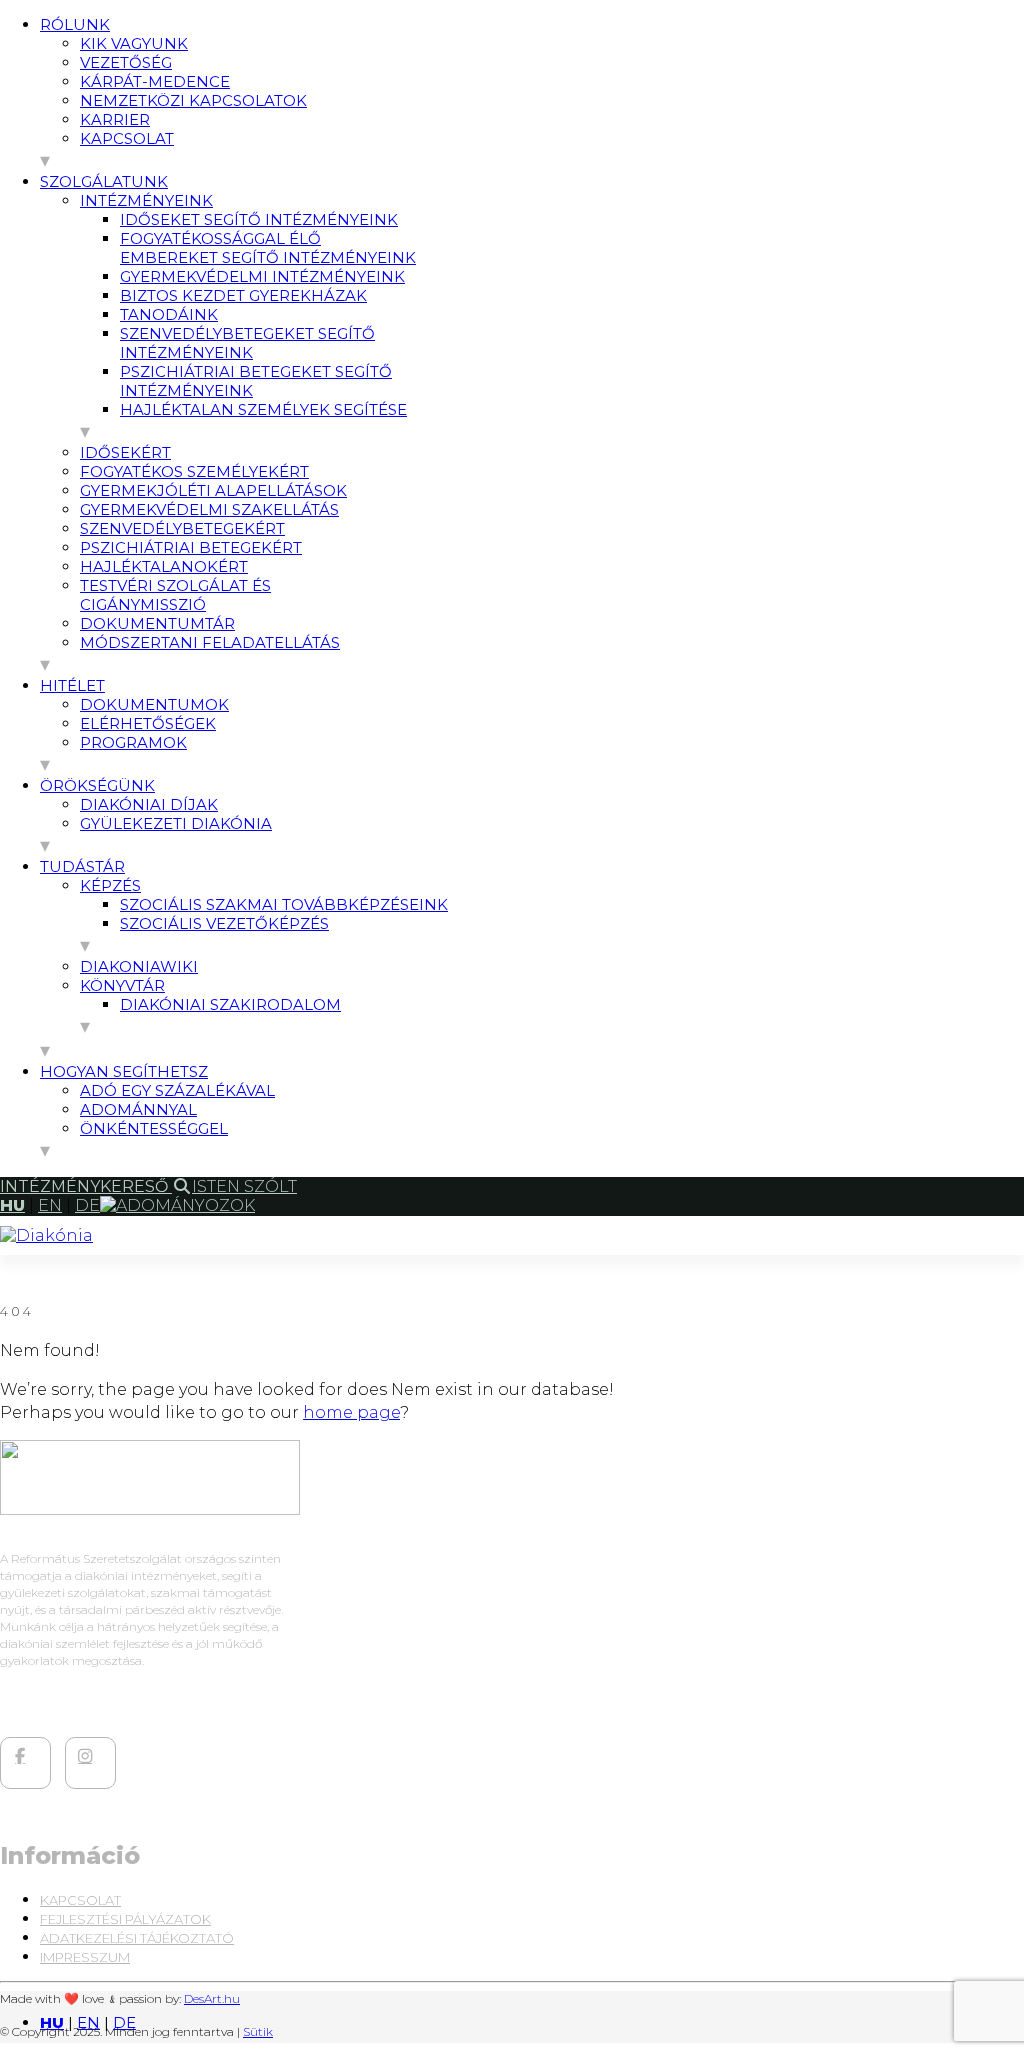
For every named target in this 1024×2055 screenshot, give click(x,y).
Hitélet (72, 685)
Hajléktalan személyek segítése (263, 409)
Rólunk (75, 24)
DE (124, 2022)
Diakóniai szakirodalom (230, 1004)
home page (351, 1412)
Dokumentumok (154, 704)
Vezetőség (126, 62)
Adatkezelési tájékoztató (137, 1938)
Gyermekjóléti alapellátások (213, 490)
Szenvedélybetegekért (182, 528)
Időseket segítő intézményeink (259, 219)
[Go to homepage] (46, 1235)
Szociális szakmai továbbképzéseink (284, 904)
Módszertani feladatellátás (210, 642)
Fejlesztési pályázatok (125, 1919)
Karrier (115, 119)
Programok (133, 742)
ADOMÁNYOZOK (185, 1205)
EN (88, 2022)
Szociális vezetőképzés (224, 923)
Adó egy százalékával (177, 1090)
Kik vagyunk (134, 43)
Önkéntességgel (154, 1128)
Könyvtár (122, 985)
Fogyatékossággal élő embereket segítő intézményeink (268, 248)
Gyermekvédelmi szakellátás (209, 509)
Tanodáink (169, 314)
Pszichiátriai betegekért (191, 547)
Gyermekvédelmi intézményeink (262, 276)
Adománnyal (138, 1109)
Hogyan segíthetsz (124, 1071)
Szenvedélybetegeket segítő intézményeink (247, 343)
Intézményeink (146, 200)
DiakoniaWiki (139, 966)
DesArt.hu (212, 1998)
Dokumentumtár (157, 623)
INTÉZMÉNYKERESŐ (86, 1186)
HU (52, 2022)
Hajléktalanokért (164, 566)
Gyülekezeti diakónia (176, 823)
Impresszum (85, 1957)
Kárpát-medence (155, 81)
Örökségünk (97, 785)
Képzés (110, 885)
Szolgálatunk (104, 181)
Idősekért (125, 452)
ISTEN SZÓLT (244, 1186)
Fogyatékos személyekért (194, 471)
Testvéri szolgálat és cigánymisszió (175, 595)
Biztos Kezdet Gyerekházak (243, 295)
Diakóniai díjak (149, 804)
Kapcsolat (127, 138)
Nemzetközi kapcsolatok (193, 100)
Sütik (258, 2031)
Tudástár (82, 866)
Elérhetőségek (148, 723)
